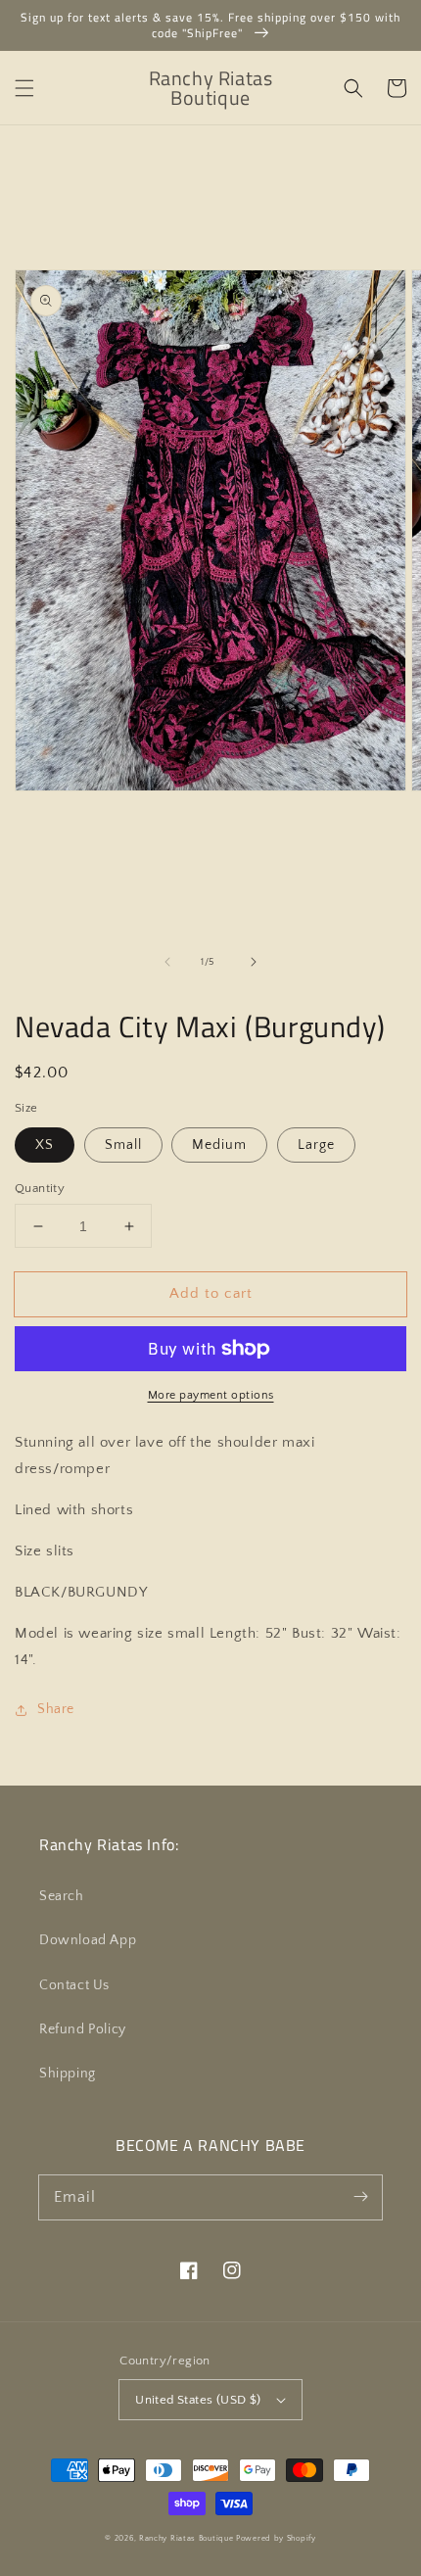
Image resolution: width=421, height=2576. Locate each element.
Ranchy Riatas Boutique (186, 2538)
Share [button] (56, 1709)
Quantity (40, 1188)
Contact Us (74, 1985)
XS (45, 1145)
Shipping (68, 2074)
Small (123, 1145)
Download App (88, 1940)
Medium (219, 1145)
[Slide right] (254, 962)
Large (316, 1145)
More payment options (211, 1395)
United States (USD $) (198, 2400)
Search (62, 1896)
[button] (24, 88)
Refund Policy (83, 2029)
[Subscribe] (360, 2197)
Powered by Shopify (276, 2538)
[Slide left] (167, 962)
